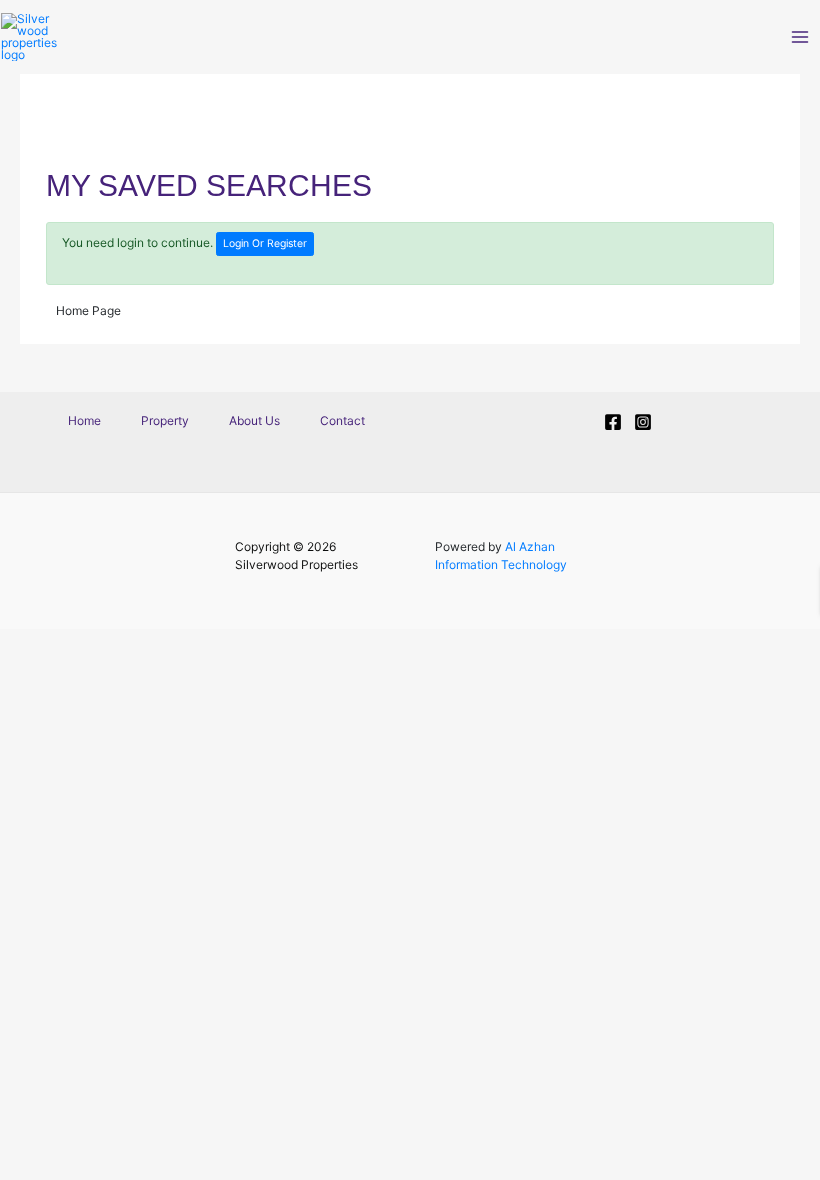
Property (165, 420)
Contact (342, 420)
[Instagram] (643, 422)
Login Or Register (265, 243)
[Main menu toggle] (800, 37)
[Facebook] (613, 422)
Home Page (88, 310)
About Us (254, 420)
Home (84, 420)
